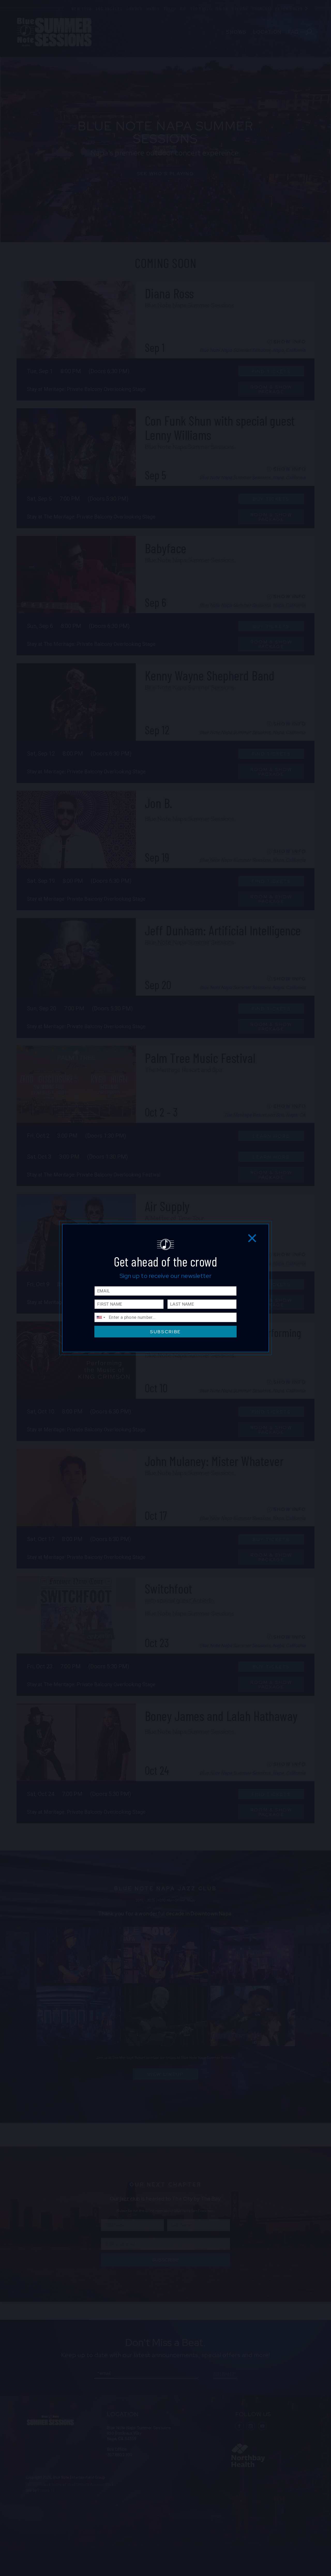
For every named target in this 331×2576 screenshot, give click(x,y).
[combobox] (101, 1317)
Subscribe (165, 1332)
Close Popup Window (252, 1238)
